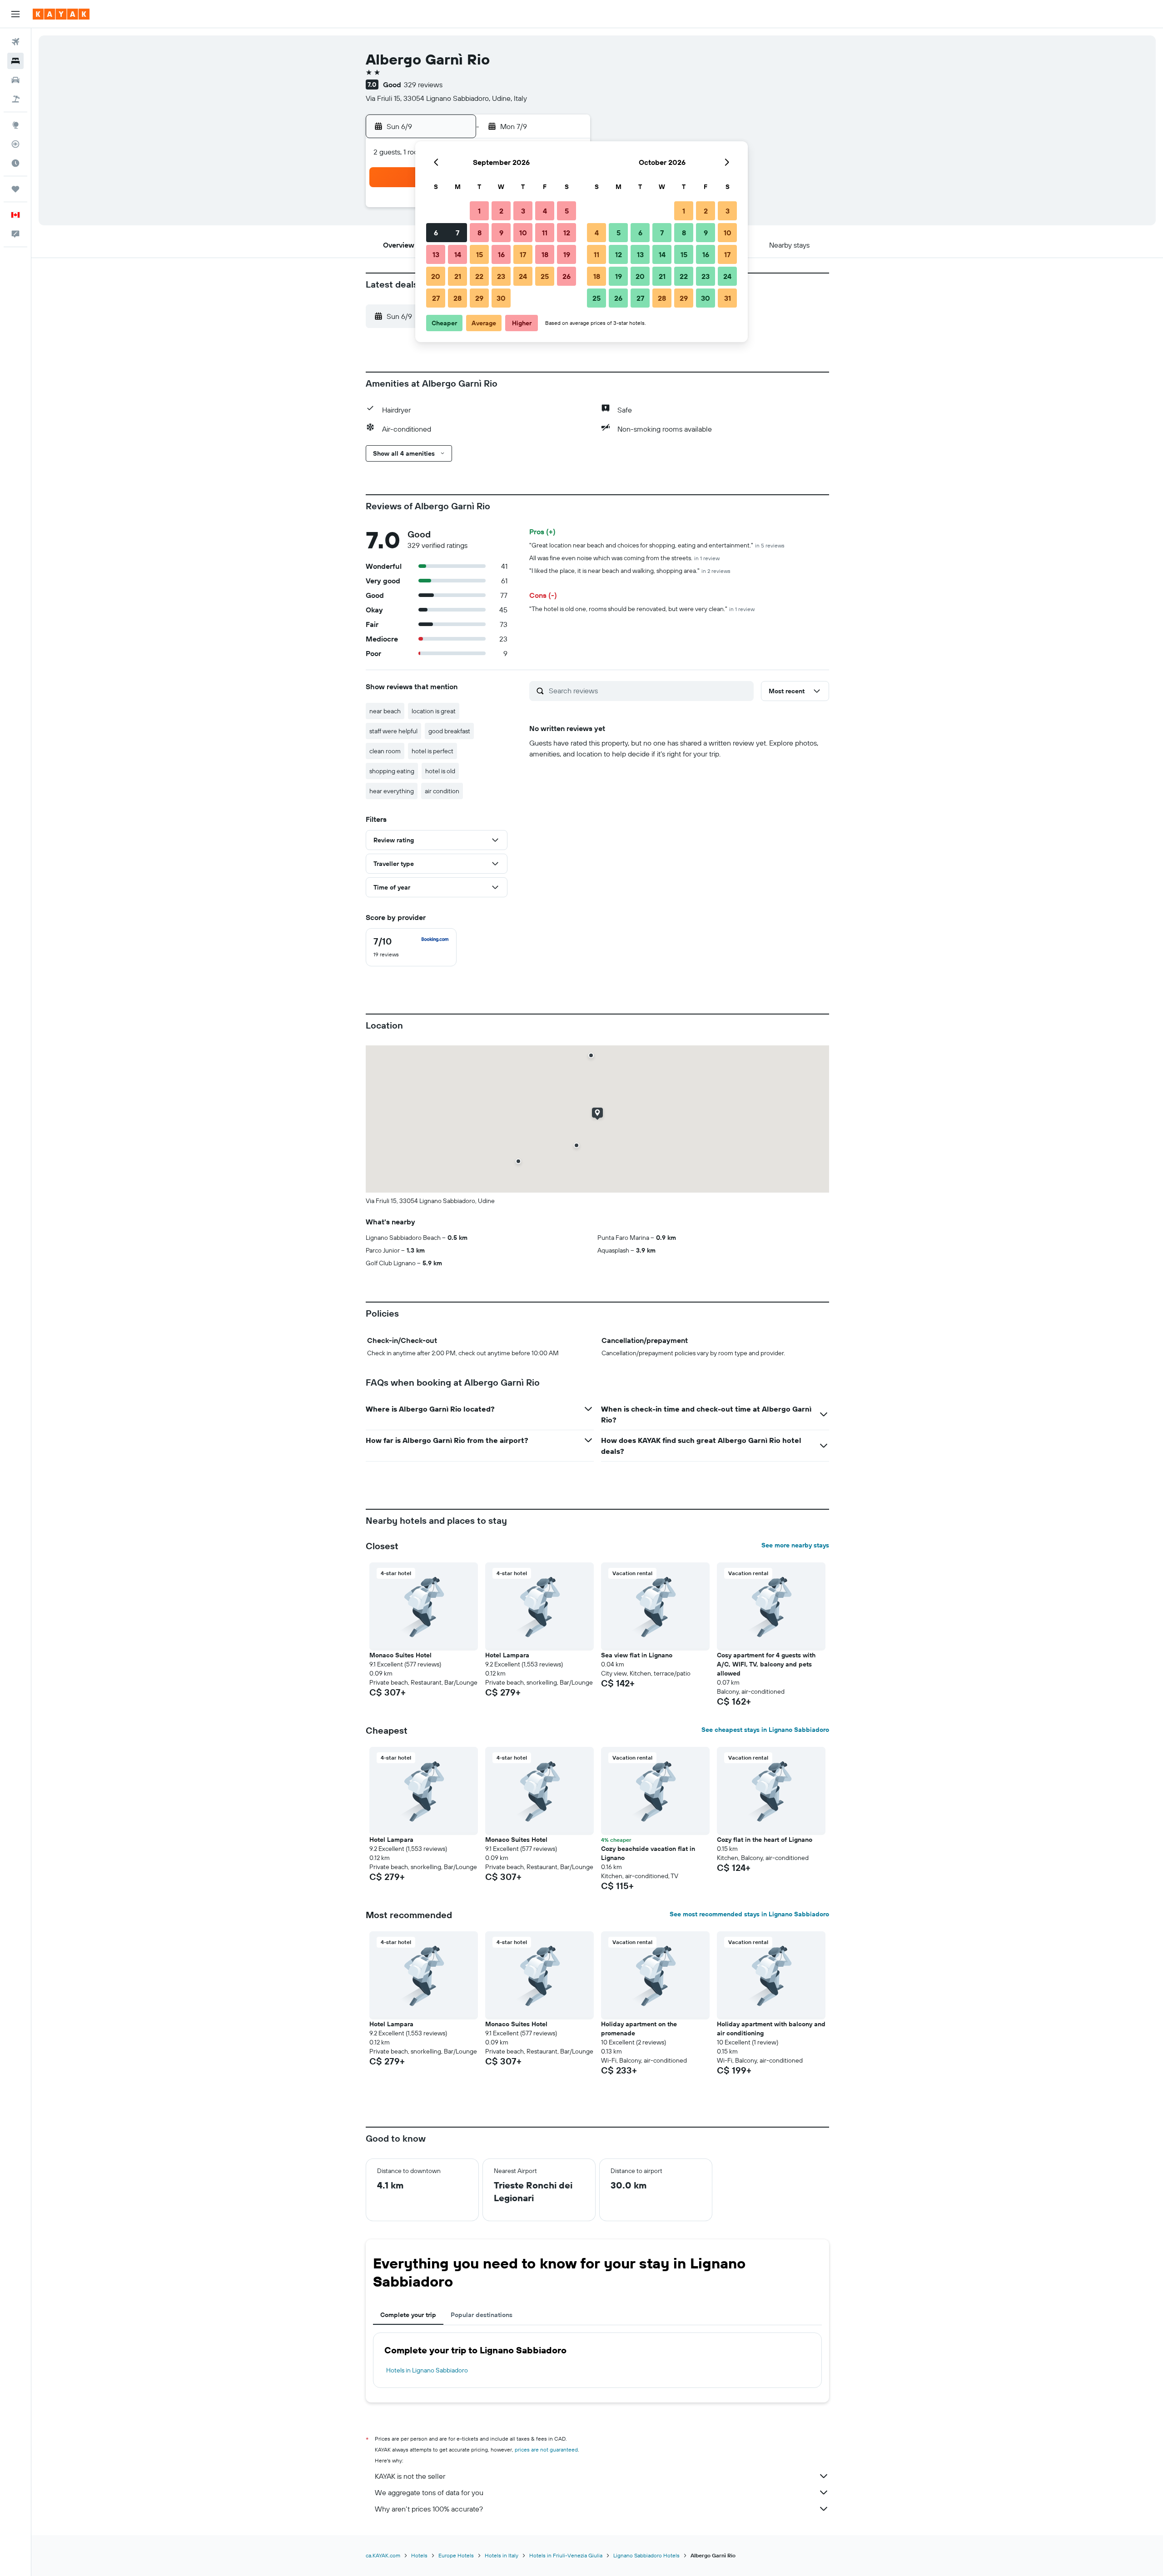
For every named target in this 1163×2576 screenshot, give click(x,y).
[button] (15, 14)
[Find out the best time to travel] (15, 163)
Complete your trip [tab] (408, 2315)
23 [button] (501, 276)
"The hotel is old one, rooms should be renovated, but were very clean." (642, 609)
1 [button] (479, 211)
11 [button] (545, 233)
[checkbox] (411, 947)
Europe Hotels (456, 2555)
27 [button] (436, 298)
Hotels (419, 2555)
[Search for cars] (15, 80)
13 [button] (436, 254)
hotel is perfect (432, 751)
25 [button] (545, 276)
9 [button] (501, 233)
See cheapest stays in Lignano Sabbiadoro (765, 1730)
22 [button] (479, 276)
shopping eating (392, 771)
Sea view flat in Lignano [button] (637, 1655)
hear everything (392, 791)
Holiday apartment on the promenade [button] (639, 2029)
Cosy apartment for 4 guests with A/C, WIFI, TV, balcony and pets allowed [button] (766, 1664)
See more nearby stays (795, 1545)
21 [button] (458, 276)
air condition (442, 791)
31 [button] (728, 298)
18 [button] (545, 254)
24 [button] (523, 276)
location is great (434, 711)
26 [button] (567, 276)
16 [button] (501, 254)
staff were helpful (393, 731)
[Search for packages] (15, 99)
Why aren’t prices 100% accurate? (429, 2509)
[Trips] (15, 189)
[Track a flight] (15, 144)
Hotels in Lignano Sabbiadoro (427, 2370)
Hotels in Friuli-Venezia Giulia (566, 2555)
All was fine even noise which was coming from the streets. (624, 558)
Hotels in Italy (502, 2555)
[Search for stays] (15, 61)
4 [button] (545, 211)
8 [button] (480, 233)
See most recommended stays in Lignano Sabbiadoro (749, 1914)
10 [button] (523, 233)
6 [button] (436, 233)
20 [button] (436, 276)
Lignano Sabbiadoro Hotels (646, 2555)
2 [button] (501, 211)
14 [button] (458, 254)
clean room (385, 751)
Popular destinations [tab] (482, 2315)
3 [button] (523, 211)
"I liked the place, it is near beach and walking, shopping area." (630, 571)
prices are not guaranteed (546, 2449)
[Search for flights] (15, 42)
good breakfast (449, 731)
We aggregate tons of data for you (429, 2492)
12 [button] (567, 233)
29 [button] (479, 298)
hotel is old (440, 771)
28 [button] (457, 298)
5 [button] (567, 211)
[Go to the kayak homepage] (61, 14)
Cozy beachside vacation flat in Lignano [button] (648, 1853)
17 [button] (523, 254)
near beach (385, 711)
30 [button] (501, 298)
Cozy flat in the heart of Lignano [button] (765, 1840)
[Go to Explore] (15, 125)
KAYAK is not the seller (410, 2476)
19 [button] (567, 254)
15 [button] (480, 254)
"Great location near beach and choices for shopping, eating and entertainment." (657, 545)
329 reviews (423, 85)
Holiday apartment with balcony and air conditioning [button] (771, 2029)
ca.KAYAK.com (383, 2555)
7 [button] (457, 233)
